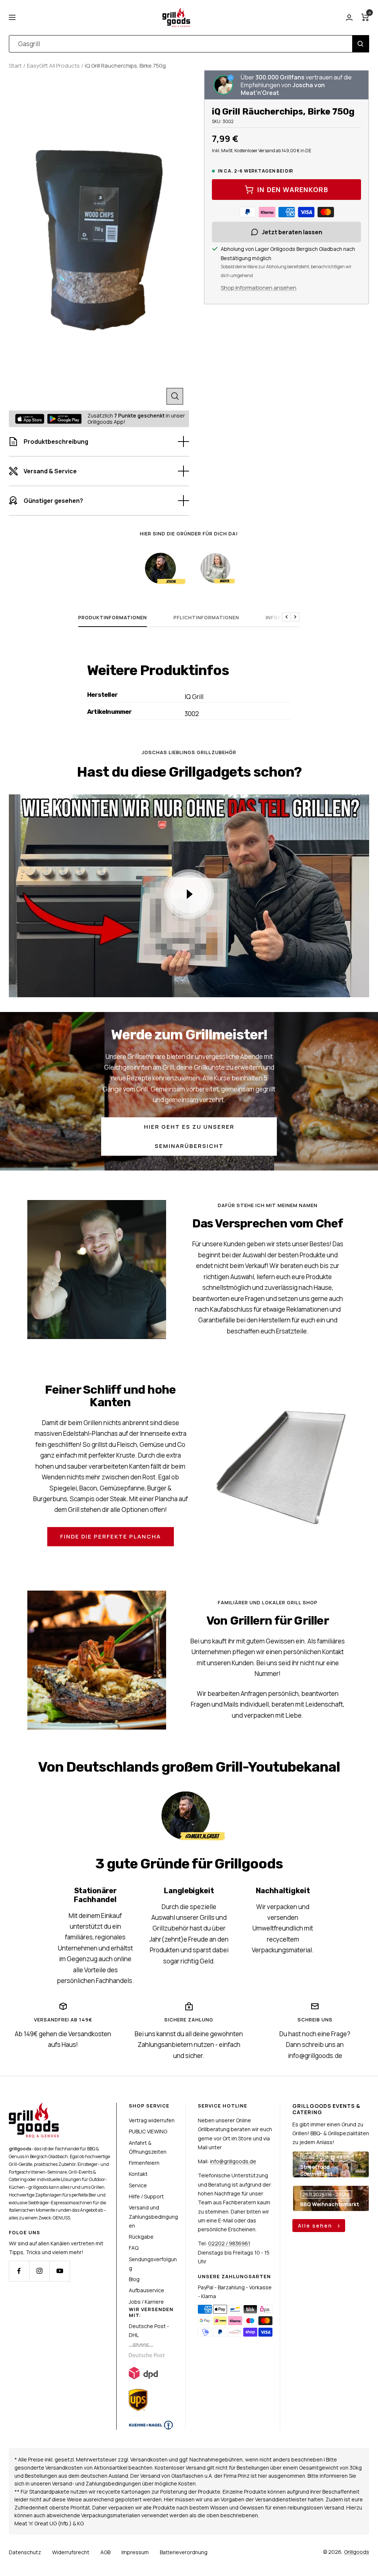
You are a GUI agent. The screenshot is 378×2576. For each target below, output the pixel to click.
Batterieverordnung (184, 2552)
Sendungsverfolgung (153, 2264)
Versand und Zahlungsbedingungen (153, 2216)
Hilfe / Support (146, 2196)
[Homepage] (34, 2107)
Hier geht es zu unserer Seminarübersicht (189, 1136)
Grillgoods (357, 2552)
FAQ (134, 2248)
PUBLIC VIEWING (148, 2131)
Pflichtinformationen (206, 618)
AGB (105, 2552)
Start (15, 66)
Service (138, 2185)
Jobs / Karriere (146, 2302)
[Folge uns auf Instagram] (39, 2271)
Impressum (135, 2552)
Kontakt (138, 2174)
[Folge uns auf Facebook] (19, 2271)
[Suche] (360, 44)
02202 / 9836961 (229, 2243)
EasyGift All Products (53, 66)
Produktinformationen (113, 618)
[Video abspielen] (189, 894)
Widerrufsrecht (71, 2552)
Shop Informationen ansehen (259, 288)
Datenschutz (25, 2552)
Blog (134, 2279)
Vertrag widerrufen (152, 2120)
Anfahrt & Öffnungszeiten (148, 2147)
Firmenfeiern (144, 2163)
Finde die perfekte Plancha (111, 1536)
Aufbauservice (147, 2290)
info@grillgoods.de (233, 2161)
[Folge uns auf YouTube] (60, 2271)
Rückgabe (141, 2237)
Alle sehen (316, 2226)
